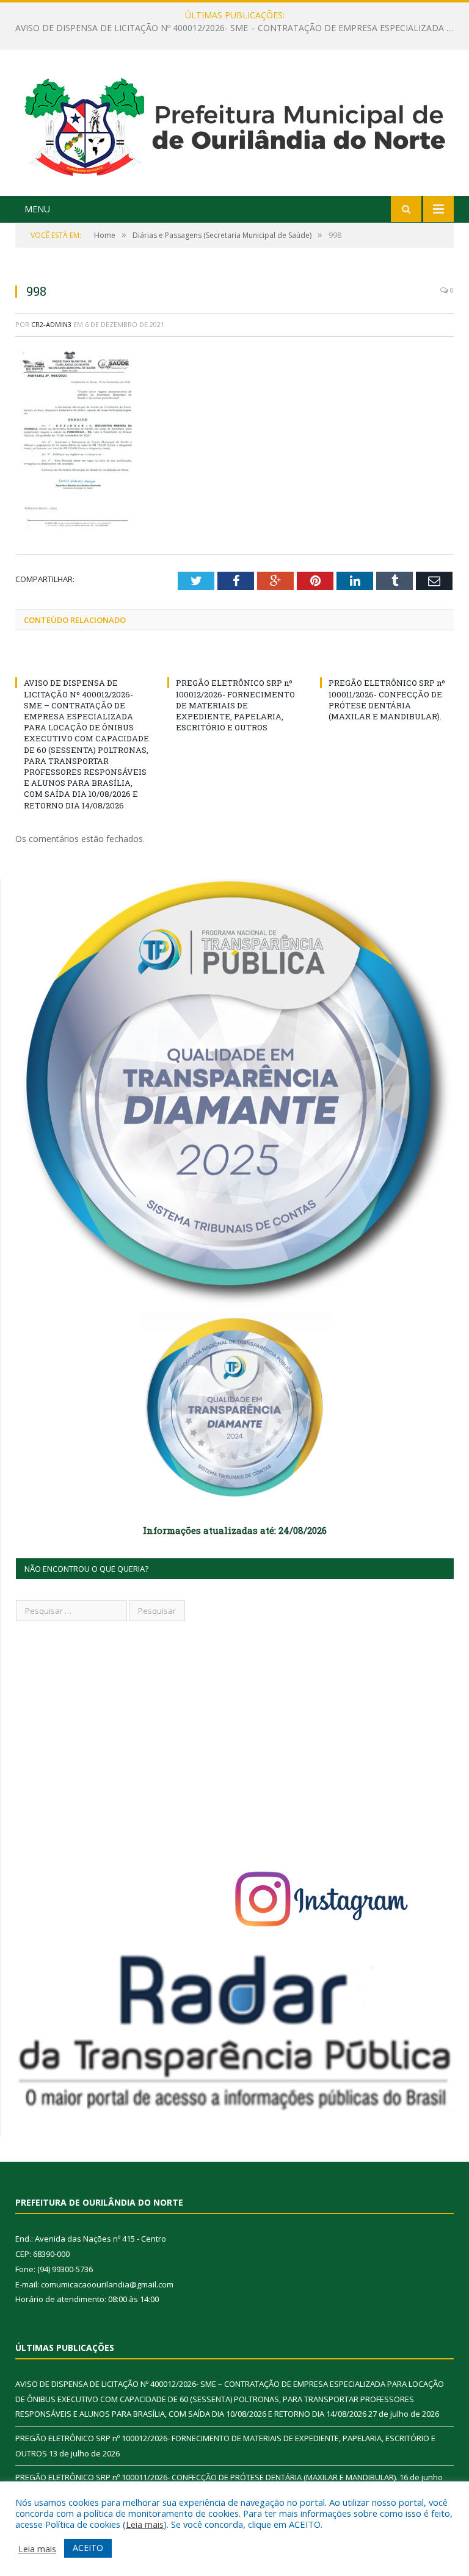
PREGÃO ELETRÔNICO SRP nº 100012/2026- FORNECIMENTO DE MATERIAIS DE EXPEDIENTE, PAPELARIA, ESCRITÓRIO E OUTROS (238, 28)
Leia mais (145, 2524)
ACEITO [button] (88, 2548)
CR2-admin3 (51, 324)
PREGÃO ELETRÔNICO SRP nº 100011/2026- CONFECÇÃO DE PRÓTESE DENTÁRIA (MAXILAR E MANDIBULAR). (387, 700)
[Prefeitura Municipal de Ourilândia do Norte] (235, 124)
